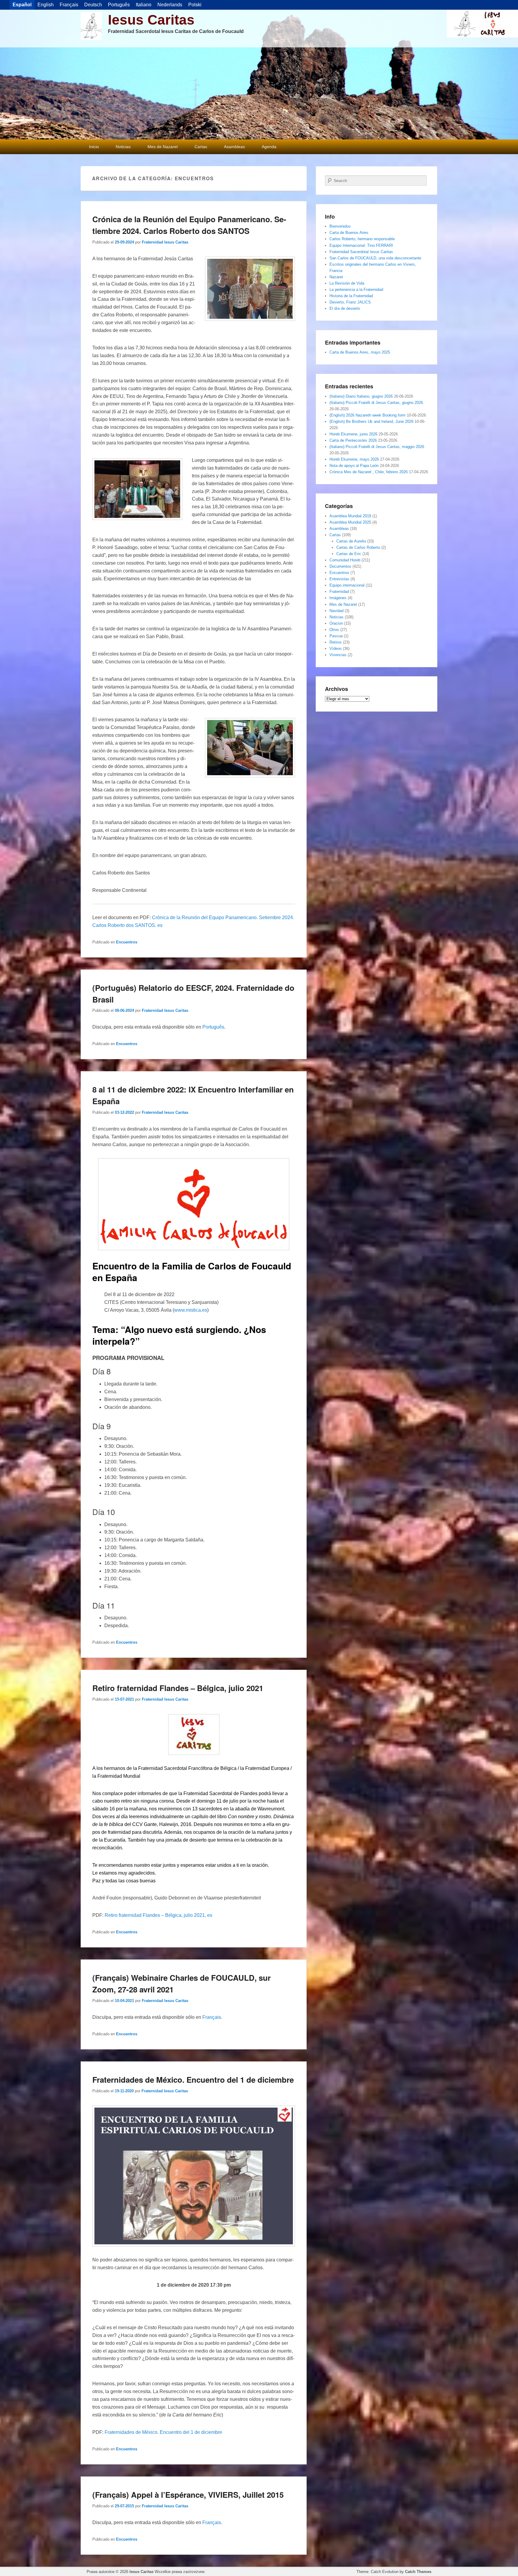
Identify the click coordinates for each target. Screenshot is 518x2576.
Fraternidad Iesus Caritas (165, 242)
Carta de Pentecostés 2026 (353, 440)
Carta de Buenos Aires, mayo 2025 (360, 352)
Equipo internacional (347, 585)
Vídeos (336, 648)
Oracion (336, 623)
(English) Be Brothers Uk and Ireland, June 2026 (371, 421)
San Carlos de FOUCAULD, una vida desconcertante (375, 258)
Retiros (336, 642)
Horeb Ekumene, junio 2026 (353, 434)
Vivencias (338, 655)
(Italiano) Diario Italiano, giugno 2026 (361, 396)
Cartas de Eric (349, 554)
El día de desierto (345, 308)
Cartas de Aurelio (351, 541)
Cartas (201, 147)
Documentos (340, 566)
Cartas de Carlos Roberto (358, 547)
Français (212, 2017)
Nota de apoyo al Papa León (354, 466)
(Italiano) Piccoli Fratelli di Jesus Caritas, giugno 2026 (376, 403)
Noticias (123, 147)
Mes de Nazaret (163, 147)
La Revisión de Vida (347, 283)
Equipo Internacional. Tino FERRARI (361, 245)
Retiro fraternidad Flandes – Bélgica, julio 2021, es (158, 1915)
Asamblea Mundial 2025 (350, 522)
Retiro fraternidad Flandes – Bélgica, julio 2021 (178, 1688)
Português (213, 1027)
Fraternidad (339, 592)
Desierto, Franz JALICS (350, 302)
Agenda (269, 147)
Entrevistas (339, 579)
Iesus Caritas (151, 20)
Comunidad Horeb (345, 560)
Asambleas (234, 147)
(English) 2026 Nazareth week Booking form (368, 415)
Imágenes (338, 598)
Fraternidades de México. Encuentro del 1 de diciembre (193, 2080)
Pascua (336, 636)
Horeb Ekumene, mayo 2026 (354, 459)
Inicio (94, 147)
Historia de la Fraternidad (351, 296)
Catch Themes (418, 2572)
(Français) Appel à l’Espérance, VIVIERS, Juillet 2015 (188, 2495)
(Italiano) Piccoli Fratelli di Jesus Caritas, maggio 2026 (377, 447)
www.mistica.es (191, 1310)
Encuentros (127, 942)
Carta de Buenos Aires (349, 233)
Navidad (336, 611)
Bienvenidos (340, 226)
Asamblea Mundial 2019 (350, 516)
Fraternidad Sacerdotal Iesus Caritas (361, 252)
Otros (334, 630)
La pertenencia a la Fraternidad (356, 290)
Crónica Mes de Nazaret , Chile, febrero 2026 (369, 472)
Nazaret (336, 277)
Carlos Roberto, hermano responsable (362, 239)
